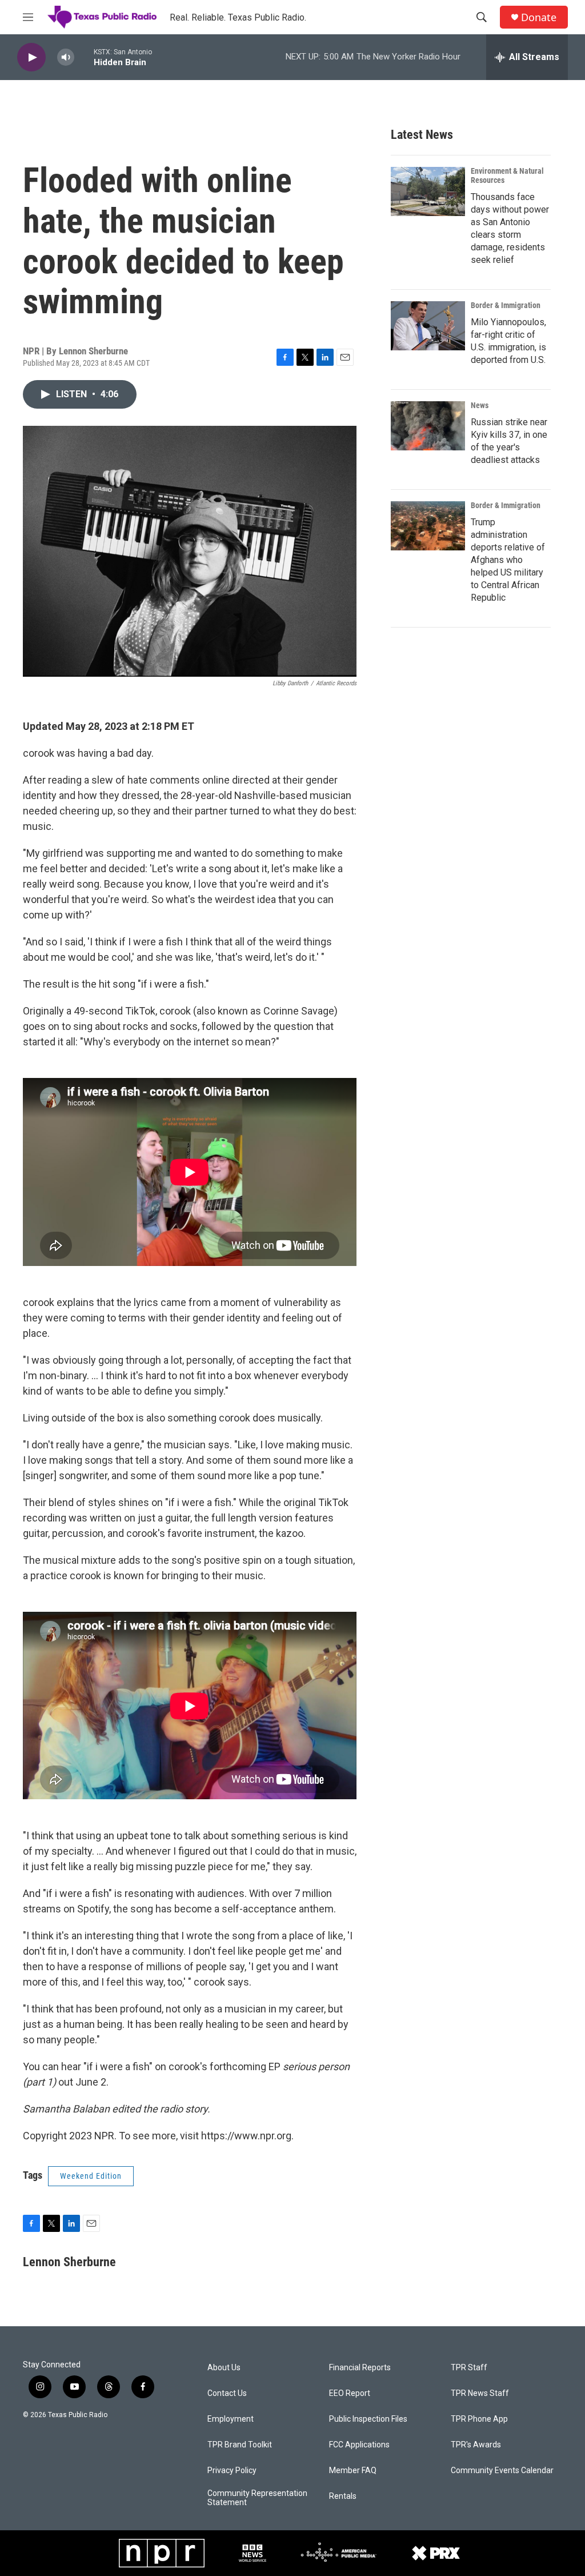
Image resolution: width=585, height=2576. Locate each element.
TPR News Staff (480, 2393)
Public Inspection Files (368, 2419)
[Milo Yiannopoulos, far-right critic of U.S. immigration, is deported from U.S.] (428, 326)
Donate (539, 17)
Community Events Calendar (502, 2471)
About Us (224, 2368)
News (480, 405)
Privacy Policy (232, 2471)
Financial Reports (360, 2368)
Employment (231, 2419)
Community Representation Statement (257, 2498)
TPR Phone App (479, 2419)
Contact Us (227, 2393)
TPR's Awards (476, 2445)
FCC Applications (359, 2445)
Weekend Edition (91, 2176)
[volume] (66, 57)
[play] (31, 57)
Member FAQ (353, 2471)
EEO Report (350, 2393)
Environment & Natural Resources (507, 175)
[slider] (84, 57)
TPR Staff (469, 2368)
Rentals (343, 2496)
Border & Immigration (506, 305)
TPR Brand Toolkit (240, 2445)
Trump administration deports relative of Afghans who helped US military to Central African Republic (508, 560)
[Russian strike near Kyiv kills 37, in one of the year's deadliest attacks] (428, 426)
